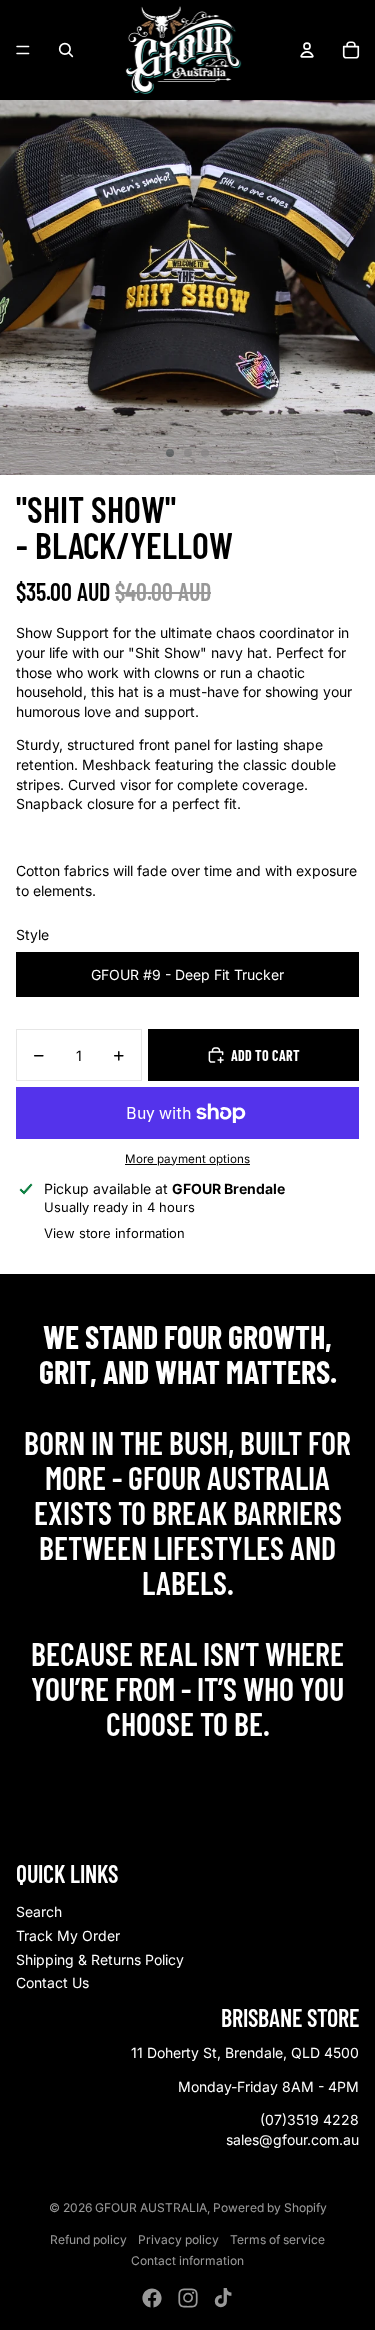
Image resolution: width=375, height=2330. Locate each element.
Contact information (187, 2260)
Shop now (187, 1766)
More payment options (187, 1159)
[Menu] (23, 50)
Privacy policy (178, 2239)
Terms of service (277, 2239)
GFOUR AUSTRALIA (151, 2207)
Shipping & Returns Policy (100, 1959)
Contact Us (52, 1982)
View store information (114, 1233)
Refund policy (88, 2239)
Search (39, 1911)
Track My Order (68, 1935)
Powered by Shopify (270, 2207)
